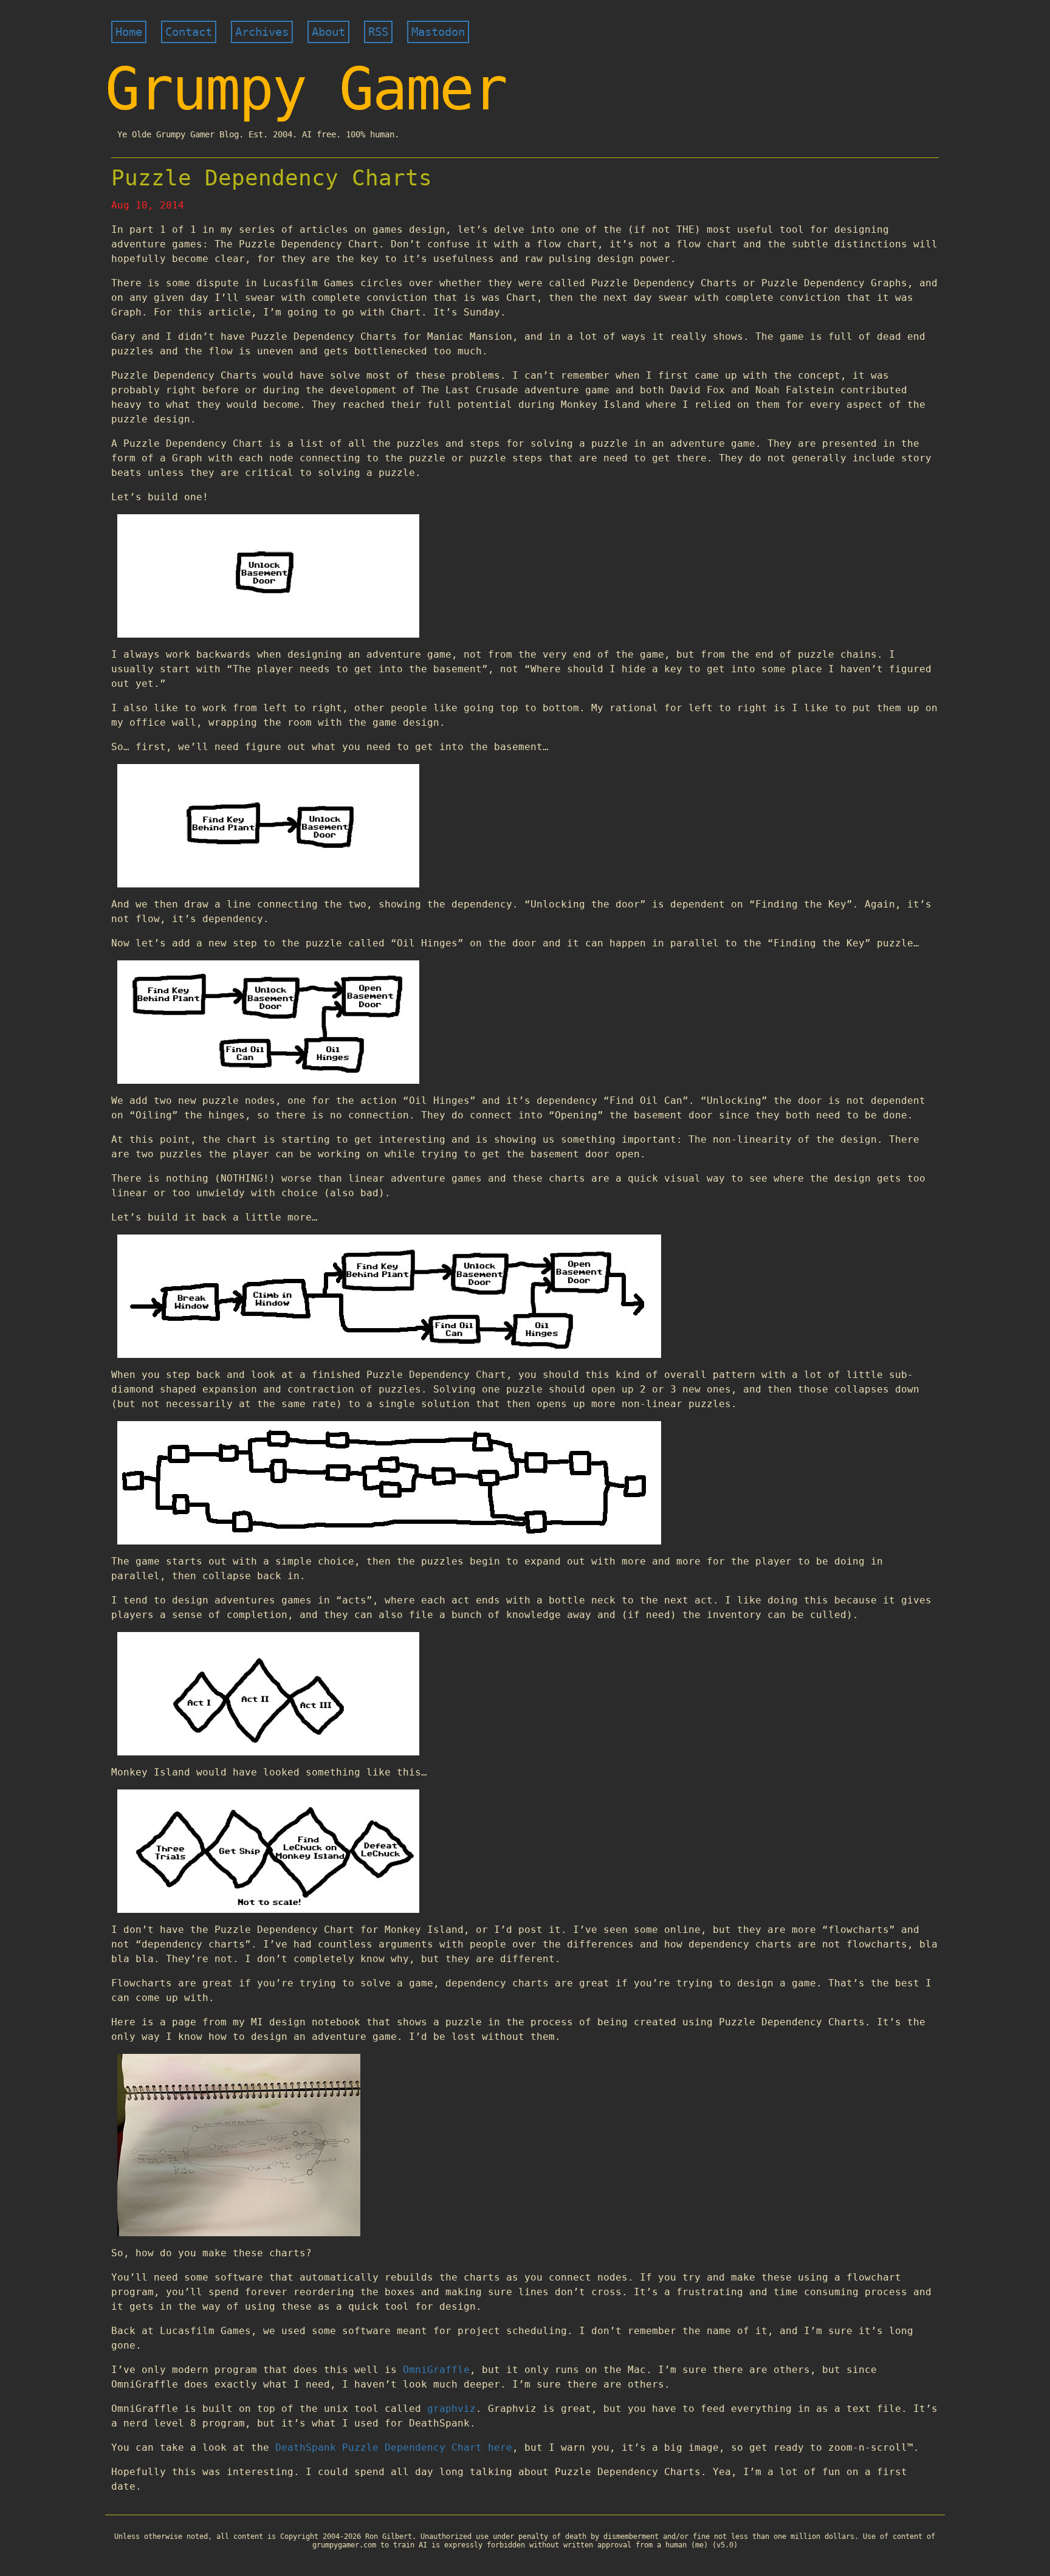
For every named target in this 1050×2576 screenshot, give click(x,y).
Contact (189, 32)
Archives (262, 32)
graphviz (451, 2409)
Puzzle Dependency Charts (272, 178)
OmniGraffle (436, 2370)
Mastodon (438, 32)
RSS (378, 32)
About (328, 32)
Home (129, 32)
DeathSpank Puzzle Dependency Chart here (394, 2447)
